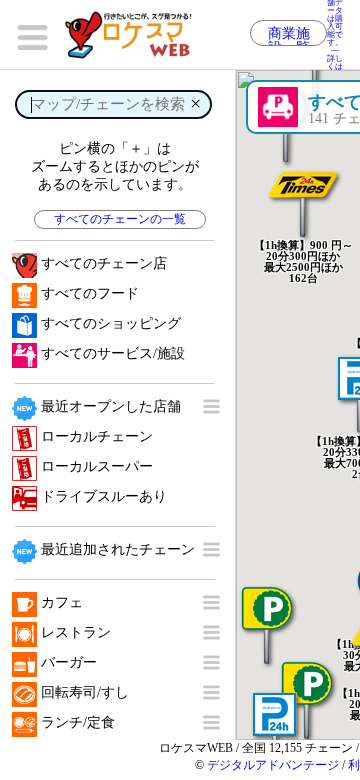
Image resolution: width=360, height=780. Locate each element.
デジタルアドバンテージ (273, 765)
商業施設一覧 (289, 36)
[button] (303, 188)
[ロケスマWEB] (135, 35)
